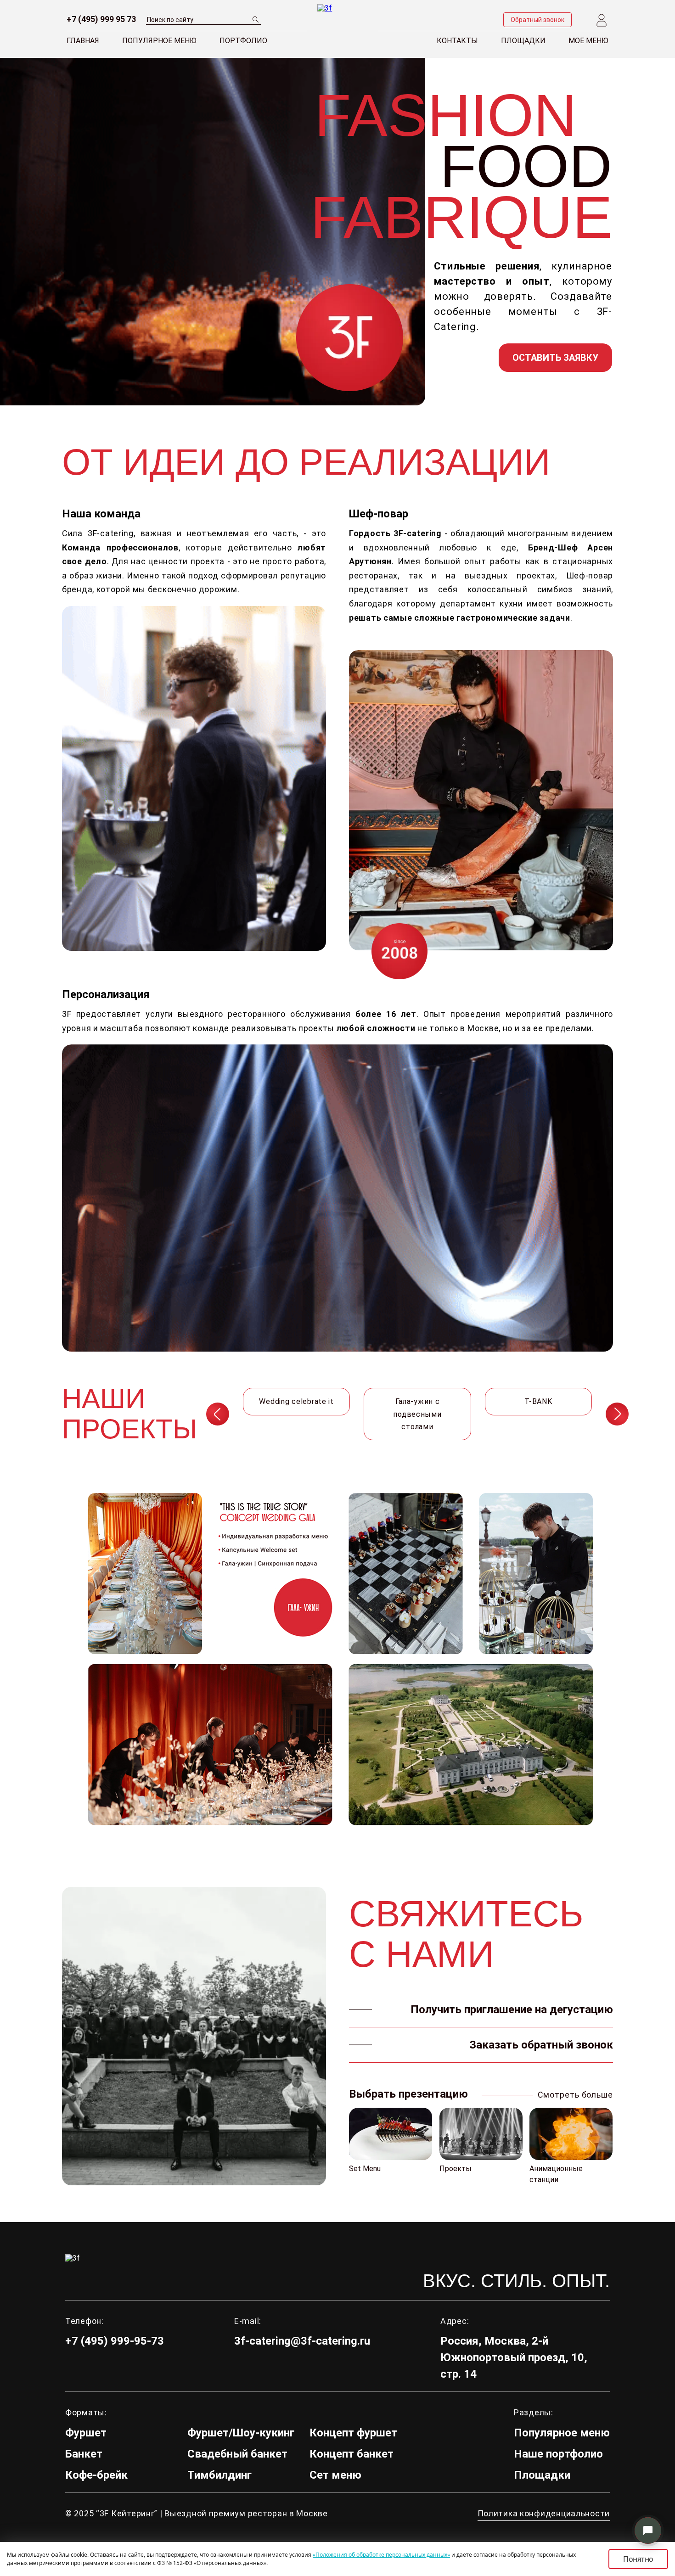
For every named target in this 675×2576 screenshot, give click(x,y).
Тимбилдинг (219, 2475)
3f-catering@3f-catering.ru (302, 2341)
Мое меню (588, 41)
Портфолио (243, 41)
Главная (83, 41)
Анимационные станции (556, 2174)
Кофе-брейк (96, 2475)
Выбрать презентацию (408, 2094)
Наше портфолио (558, 2454)
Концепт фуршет (353, 2433)
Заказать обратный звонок (541, 2045)
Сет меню (335, 2475)
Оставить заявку (555, 358)
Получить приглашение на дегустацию (512, 2009)
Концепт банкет (352, 2454)
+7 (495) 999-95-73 (115, 2341)
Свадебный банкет (237, 2454)
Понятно (638, 2559)
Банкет (84, 2454)
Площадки (523, 41)
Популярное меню (159, 41)
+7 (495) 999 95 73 (101, 19)
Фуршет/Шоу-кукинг (241, 2433)
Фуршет (86, 2433)
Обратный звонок (537, 20)
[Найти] (256, 19)
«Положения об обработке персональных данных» (381, 2555)
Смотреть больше (575, 2095)
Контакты (457, 41)
